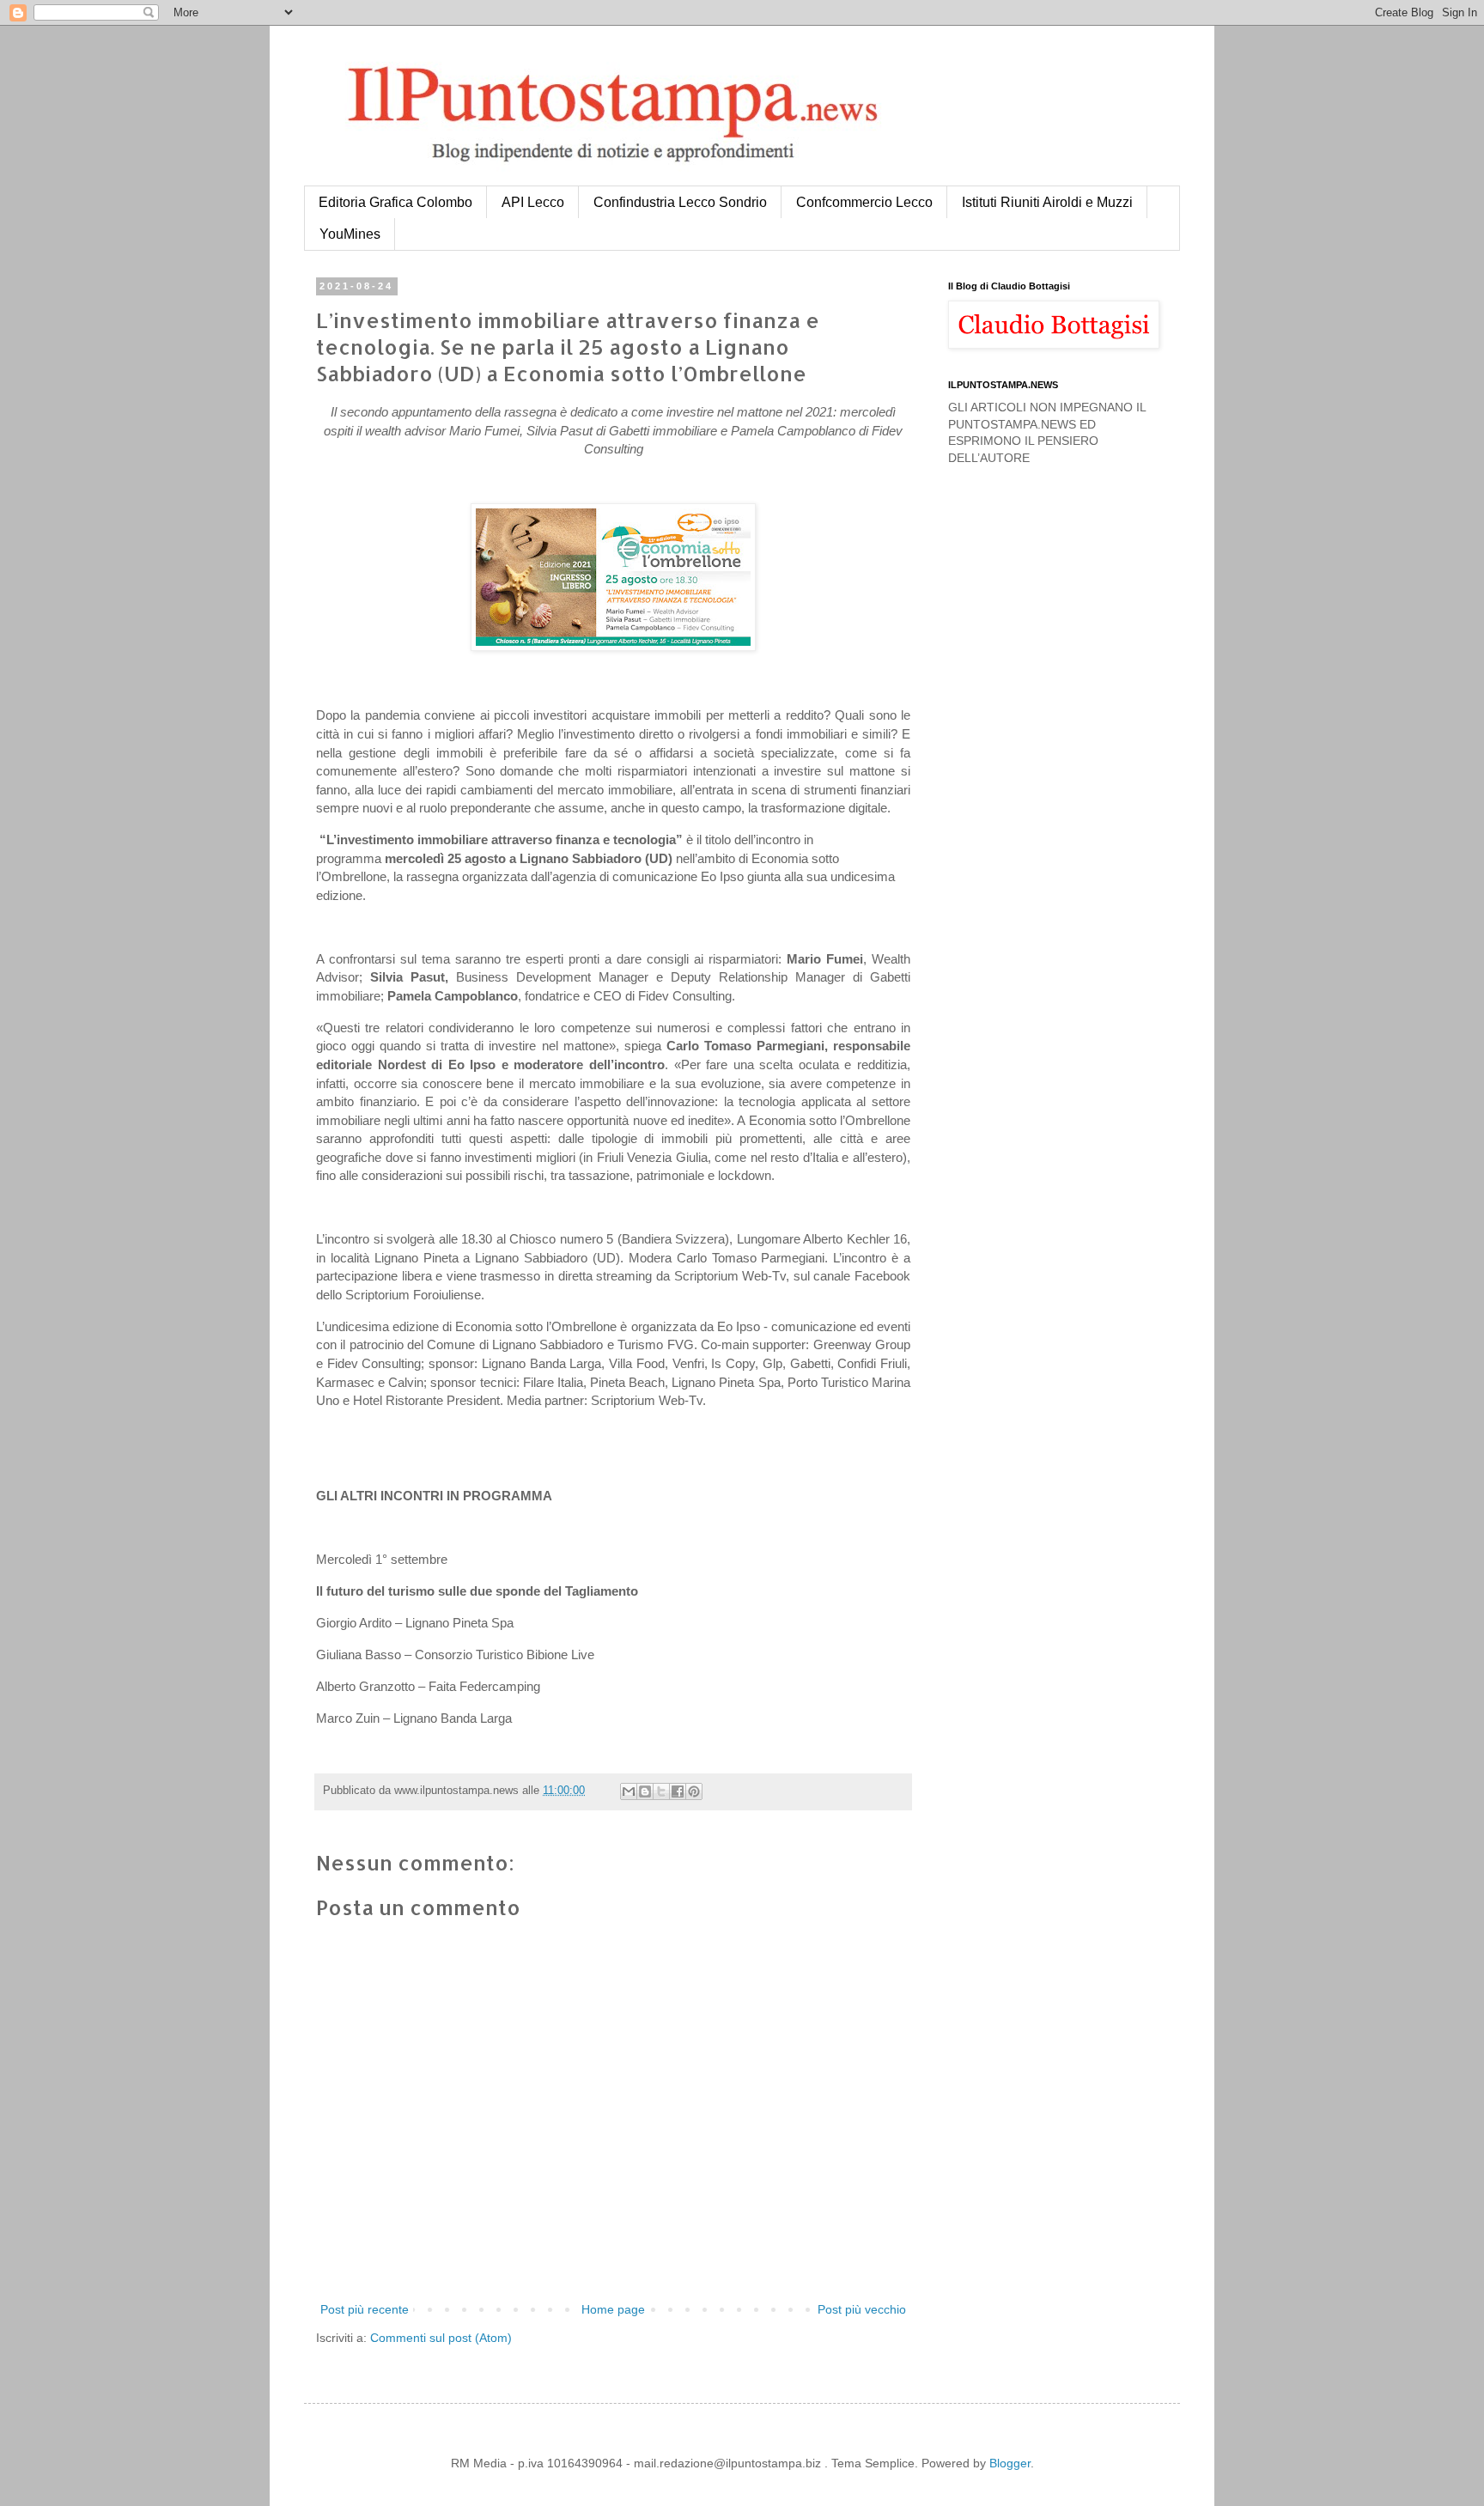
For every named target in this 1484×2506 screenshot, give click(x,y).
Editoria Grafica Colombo (395, 202)
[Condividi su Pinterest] (694, 1791)
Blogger (1010, 2463)
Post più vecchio (862, 2309)
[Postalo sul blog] (645, 1791)
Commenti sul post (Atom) (441, 2338)
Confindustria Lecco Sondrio (680, 202)
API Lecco (533, 202)
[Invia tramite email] (629, 1791)
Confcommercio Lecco (864, 202)
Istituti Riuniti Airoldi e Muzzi (1047, 202)
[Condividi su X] (661, 1791)
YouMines (350, 234)
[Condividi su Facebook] (678, 1791)
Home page (613, 2309)
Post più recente (365, 2309)
